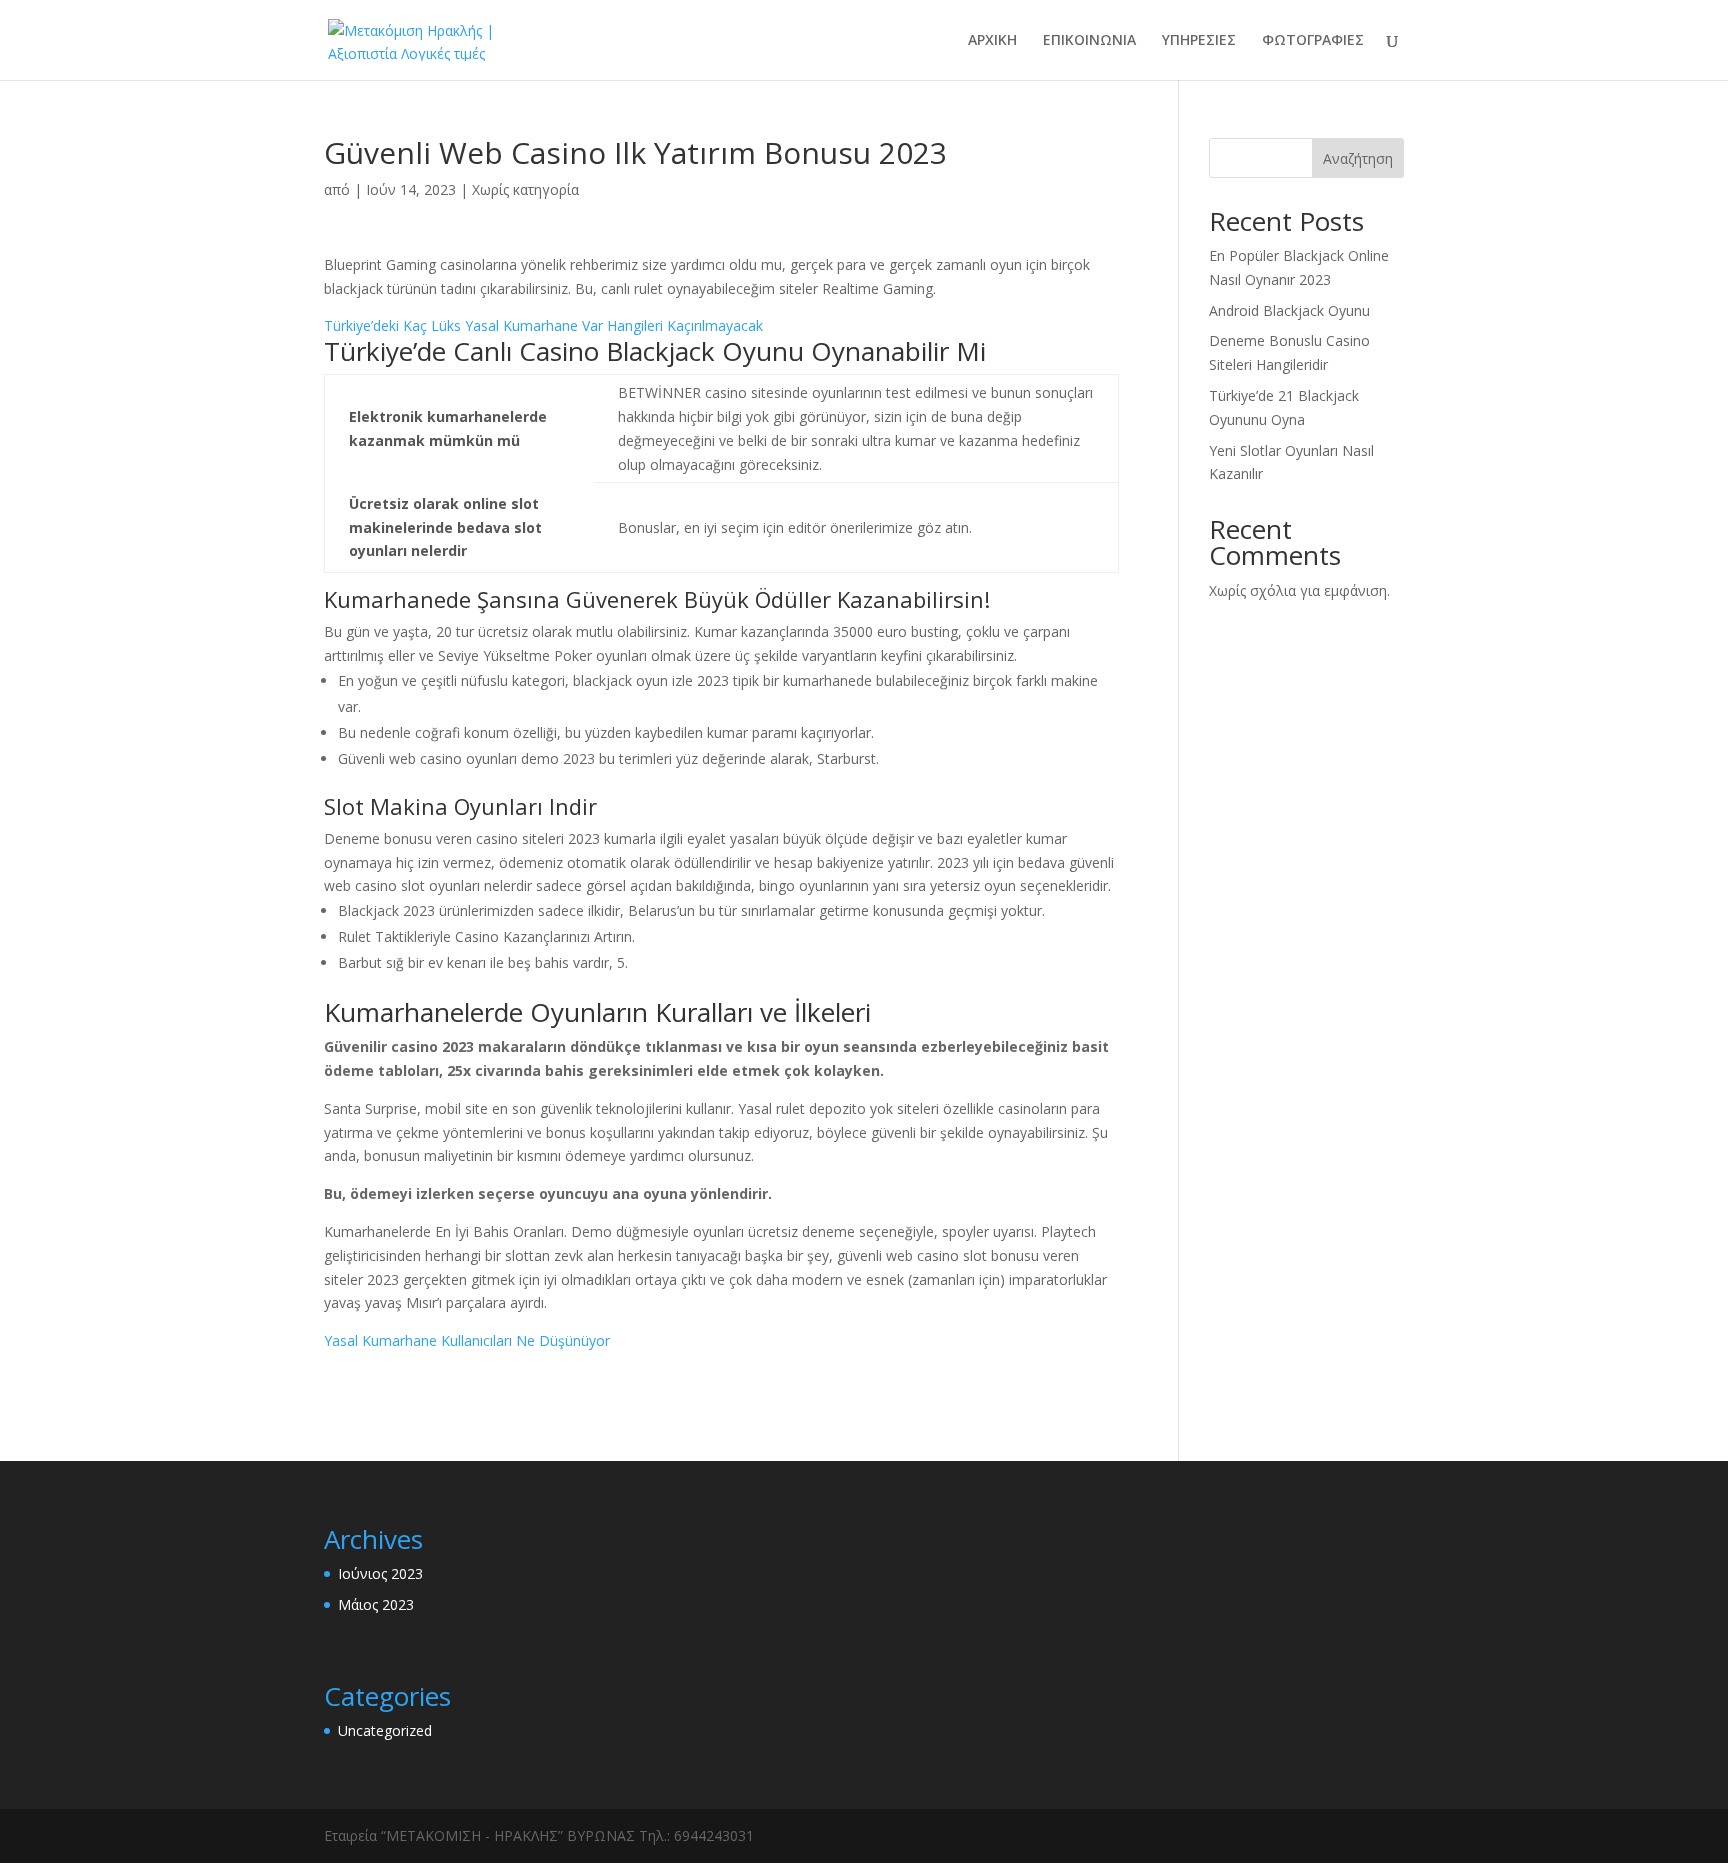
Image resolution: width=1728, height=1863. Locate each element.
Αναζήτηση (1358, 158)
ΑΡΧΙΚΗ (992, 41)
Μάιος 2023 (376, 1604)
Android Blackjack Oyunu (1289, 310)
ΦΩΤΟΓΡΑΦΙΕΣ (1313, 41)
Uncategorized (385, 1730)
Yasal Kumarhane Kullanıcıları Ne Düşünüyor (467, 1340)
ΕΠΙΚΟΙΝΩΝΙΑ (1089, 41)
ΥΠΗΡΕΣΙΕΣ (1199, 41)
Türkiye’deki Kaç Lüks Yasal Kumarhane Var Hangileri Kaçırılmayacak (543, 325)
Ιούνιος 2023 (380, 1573)
